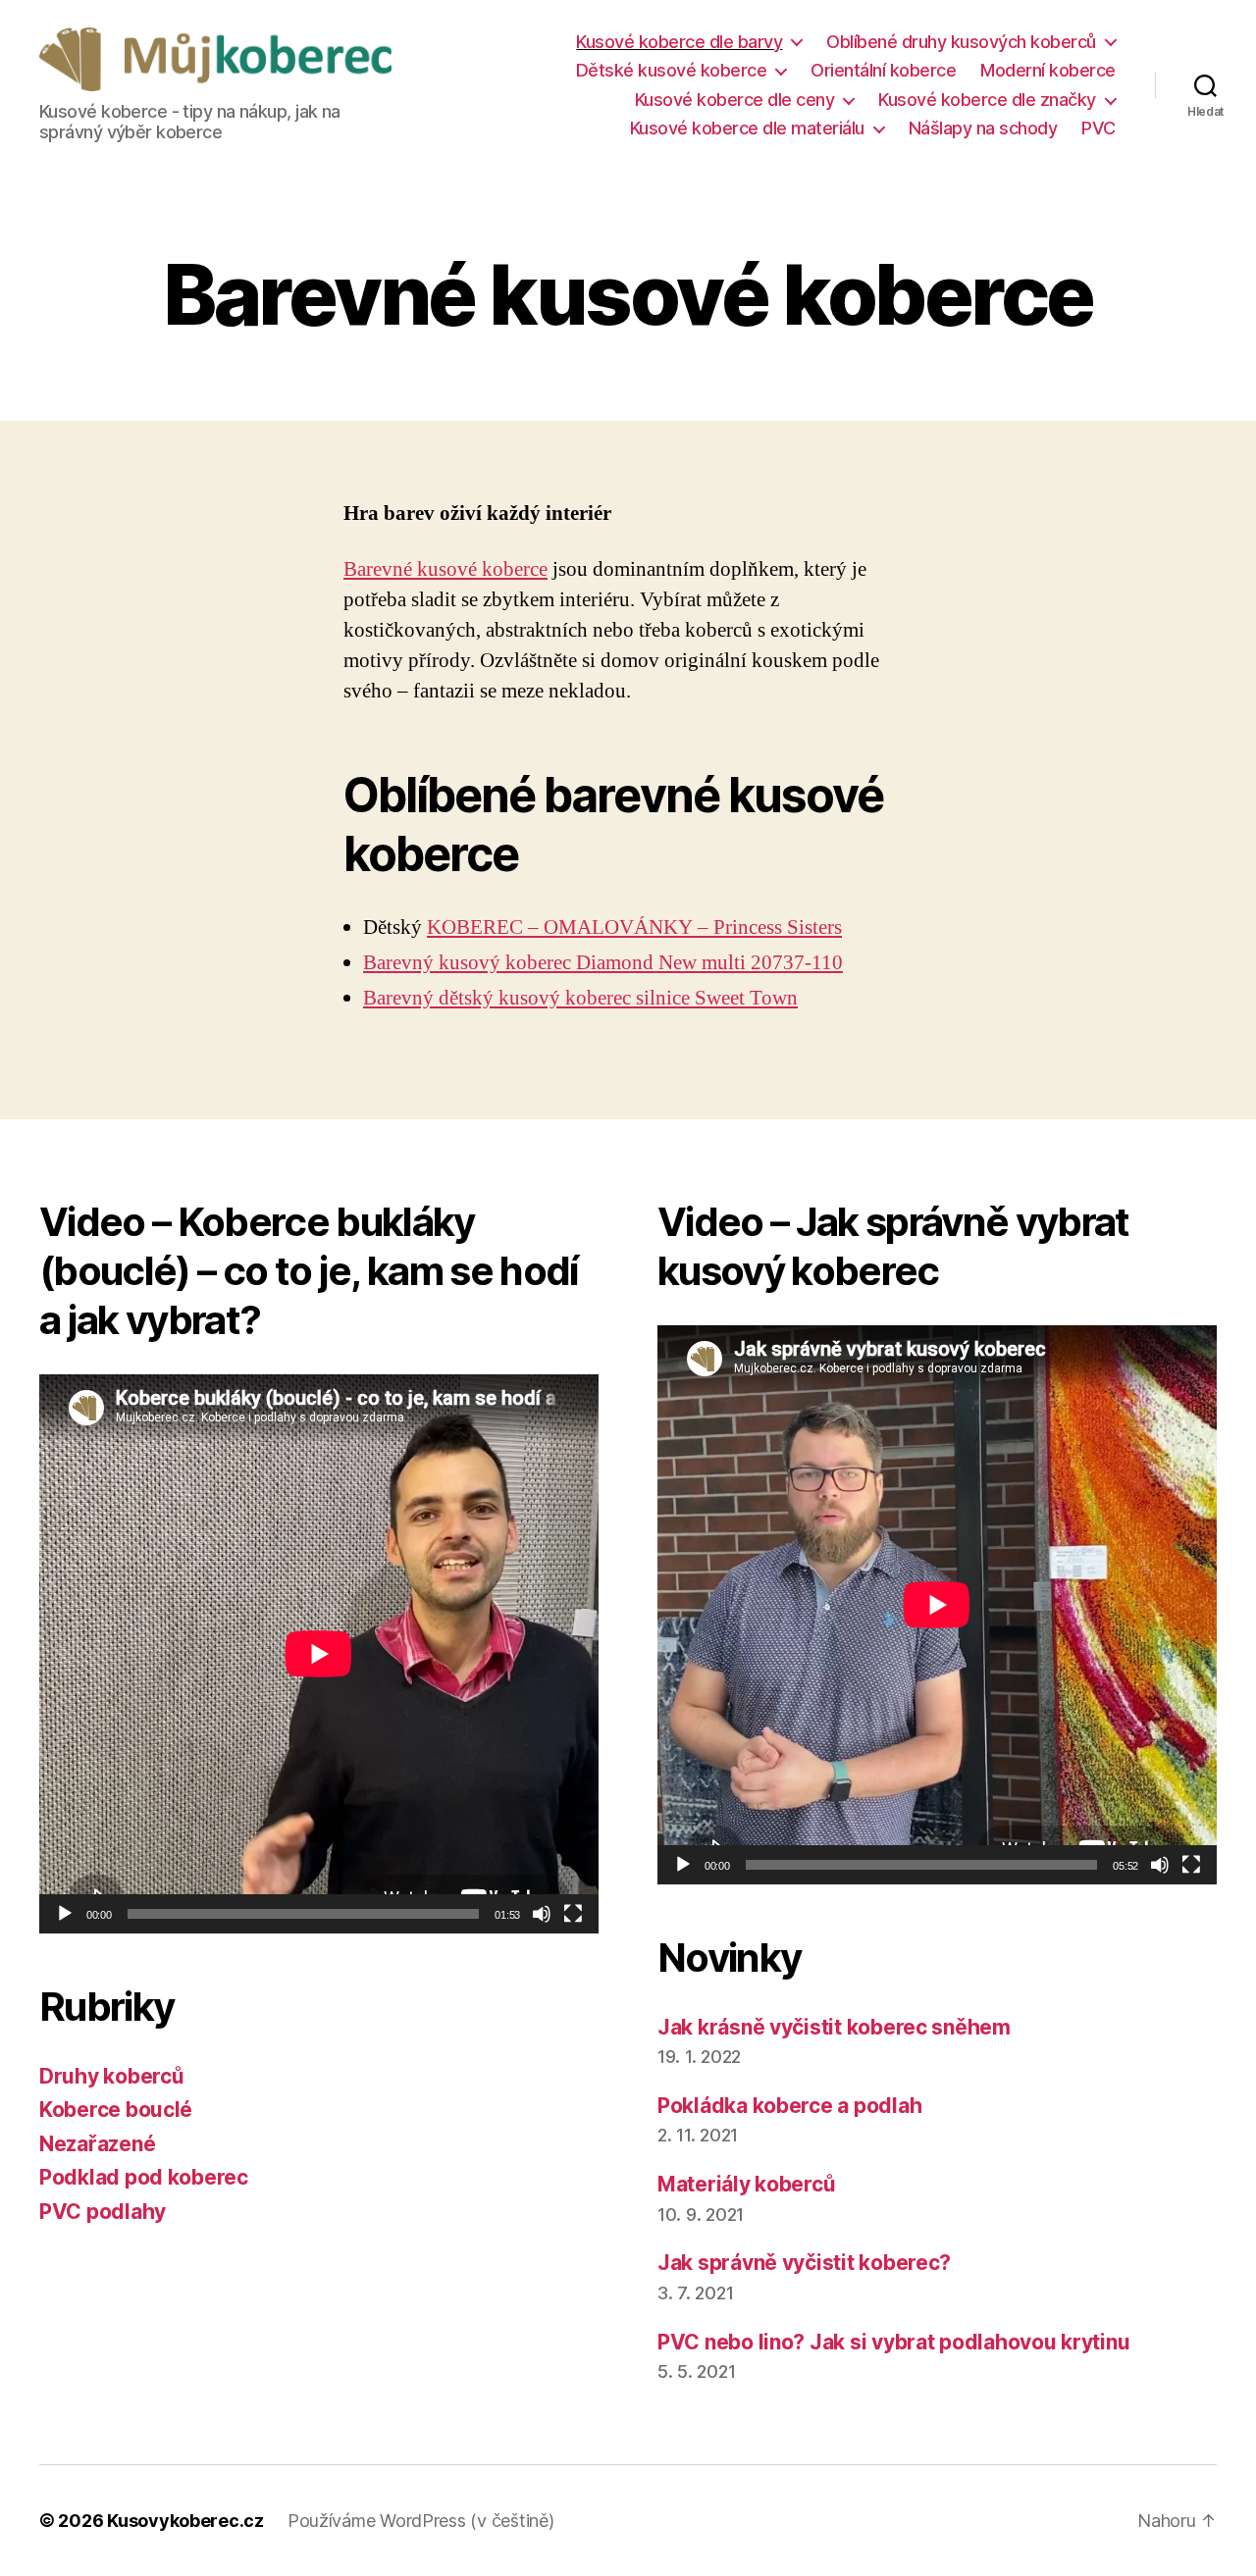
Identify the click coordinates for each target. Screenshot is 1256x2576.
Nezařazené (97, 2144)
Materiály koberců (746, 2184)
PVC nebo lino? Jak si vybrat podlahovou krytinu (893, 2342)
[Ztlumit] (542, 1914)
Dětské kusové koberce (672, 70)
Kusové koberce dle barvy (679, 42)
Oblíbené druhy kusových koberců (961, 42)
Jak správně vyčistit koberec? (804, 2263)
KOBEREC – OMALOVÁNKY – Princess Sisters (634, 927)
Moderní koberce (1048, 70)
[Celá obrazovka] (573, 1914)
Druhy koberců (112, 2076)
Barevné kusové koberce (445, 569)
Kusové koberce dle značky (987, 100)
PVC (1099, 128)
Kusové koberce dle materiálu (747, 128)
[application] (319, 1654)
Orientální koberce (883, 70)
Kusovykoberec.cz (185, 2521)
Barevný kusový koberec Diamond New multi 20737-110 (603, 963)
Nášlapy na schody (983, 128)
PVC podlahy (103, 2212)
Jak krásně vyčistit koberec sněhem (834, 2027)
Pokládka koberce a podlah (789, 2106)
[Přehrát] (65, 1914)
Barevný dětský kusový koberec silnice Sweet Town (580, 998)
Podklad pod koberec (144, 2177)
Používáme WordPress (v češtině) (421, 2521)
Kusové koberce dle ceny (735, 100)
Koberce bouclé (116, 2110)
